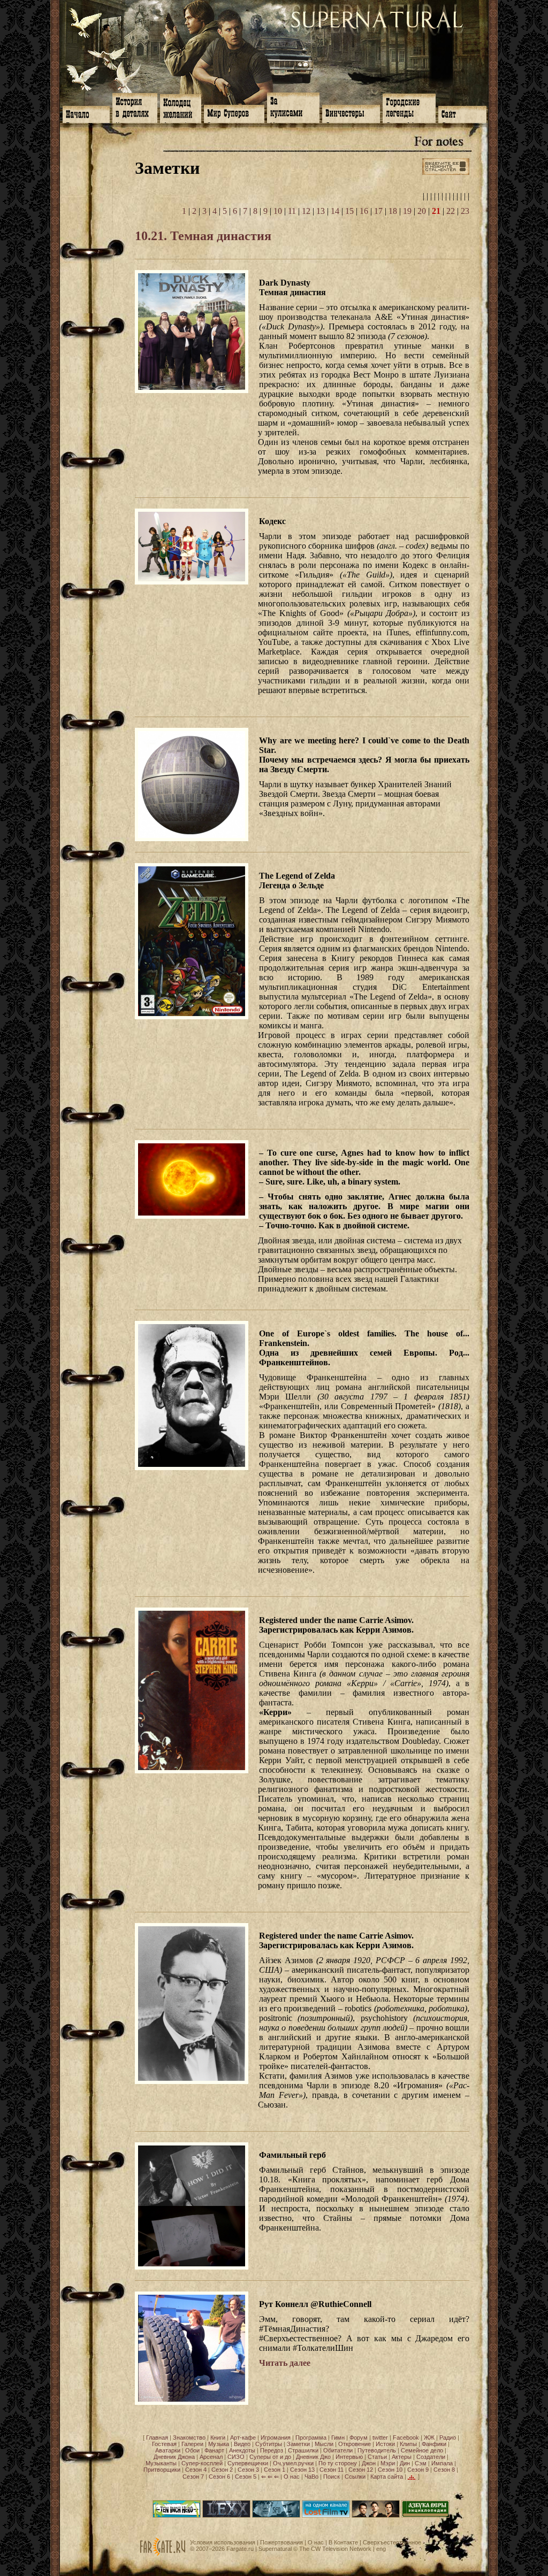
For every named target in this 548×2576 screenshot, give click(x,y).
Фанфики (434, 2444)
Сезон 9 (418, 2470)
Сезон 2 (222, 2470)
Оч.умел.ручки (293, 2463)
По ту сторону (338, 2463)
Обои (192, 2450)
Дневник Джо (313, 2457)
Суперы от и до (270, 2457)
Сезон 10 (390, 2470)
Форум (359, 2437)
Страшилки (303, 2450)
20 (422, 211)
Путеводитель (377, 2450)
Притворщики (162, 2470)
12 (306, 211)
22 (451, 211)
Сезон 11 (332, 2470)
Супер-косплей (202, 2463)
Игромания (276, 2437)
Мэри (388, 2463)
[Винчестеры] (351, 113)
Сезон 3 (248, 2470)
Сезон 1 (275, 2470)
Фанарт (214, 2450)
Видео (242, 2444)
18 (393, 211)
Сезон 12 (361, 2470)
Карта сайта (387, 2477)
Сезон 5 (246, 2477)
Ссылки (355, 2477)
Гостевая (164, 2444)
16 (364, 211)
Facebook (406, 2437)
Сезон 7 (193, 2477)
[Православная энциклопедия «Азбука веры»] (425, 2516)
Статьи (377, 2457)
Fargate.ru (240, 2549)
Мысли (324, 2444)
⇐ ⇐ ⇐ (270, 2477)
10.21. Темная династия (203, 236)
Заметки (298, 2444)
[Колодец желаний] (181, 107)
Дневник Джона (174, 2457)
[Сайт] (462, 113)
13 (321, 211)
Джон (369, 2463)
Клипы (408, 2444)
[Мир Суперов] (234, 113)
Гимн (338, 2437)
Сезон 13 (302, 2470)
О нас (292, 2477)
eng (381, 2549)
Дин (405, 2463)
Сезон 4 (196, 2470)
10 (278, 211)
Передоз (272, 2450)
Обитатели (338, 2450)
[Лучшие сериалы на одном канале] (326, 2516)
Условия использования (223, 2542)
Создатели (431, 2457)
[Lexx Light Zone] (226, 2516)
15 (349, 211)
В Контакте (343, 2542)
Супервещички (248, 2463)
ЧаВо (311, 2477)
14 (335, 211)
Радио (448, 2437)
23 (465, 211)
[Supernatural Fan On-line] (276, 2516)
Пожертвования (281, 2542)
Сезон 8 (444, 2470)
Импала (442, 2463)
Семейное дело (422, 2450)
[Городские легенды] (409, 107)
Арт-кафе (243, 2437)
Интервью (349, 2457)
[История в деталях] (135, 107)
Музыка (219, 2444)
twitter (380, 2437)
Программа (311, 2437)
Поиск (332, 2477)
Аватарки (168, 2450)
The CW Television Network (335, 2549)
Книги (218, 2437)
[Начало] (86, 113)
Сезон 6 (219, 2477)
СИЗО (236, 2457)
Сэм (421, 2463)
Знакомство (189, 2437)
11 (292, 211)
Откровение (355, 2444)
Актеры (402, 2457)
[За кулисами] (293, 107)
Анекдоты (242, 2450)
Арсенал (211, 2457)
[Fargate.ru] (163, 2554)
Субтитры (269, 2444)
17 (378, 211)
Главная (157, 2437)
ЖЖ (429, 2437)
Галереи (192, 2444)
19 (407, 211)
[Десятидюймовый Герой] (177, 2516)
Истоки (385, 2444)
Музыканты (161, 2463)
